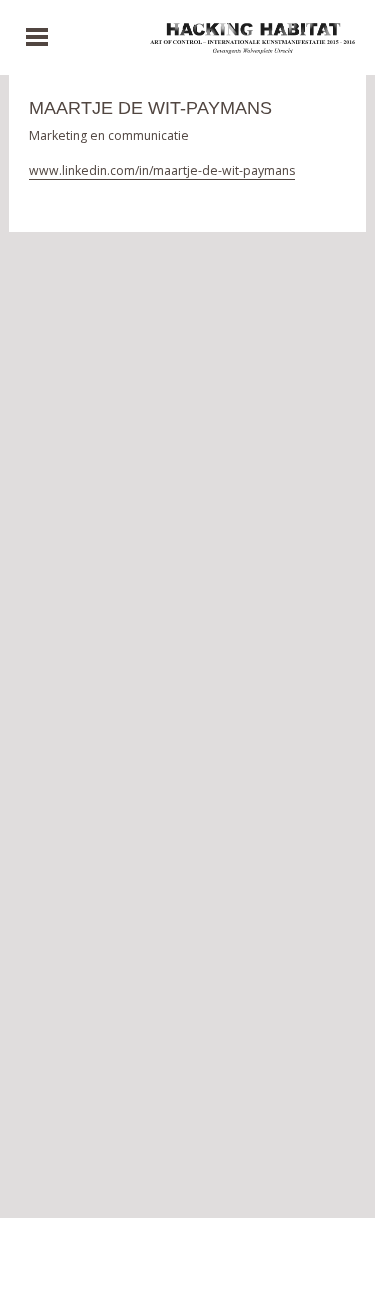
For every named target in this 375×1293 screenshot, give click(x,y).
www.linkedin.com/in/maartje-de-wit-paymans (162, 170)
